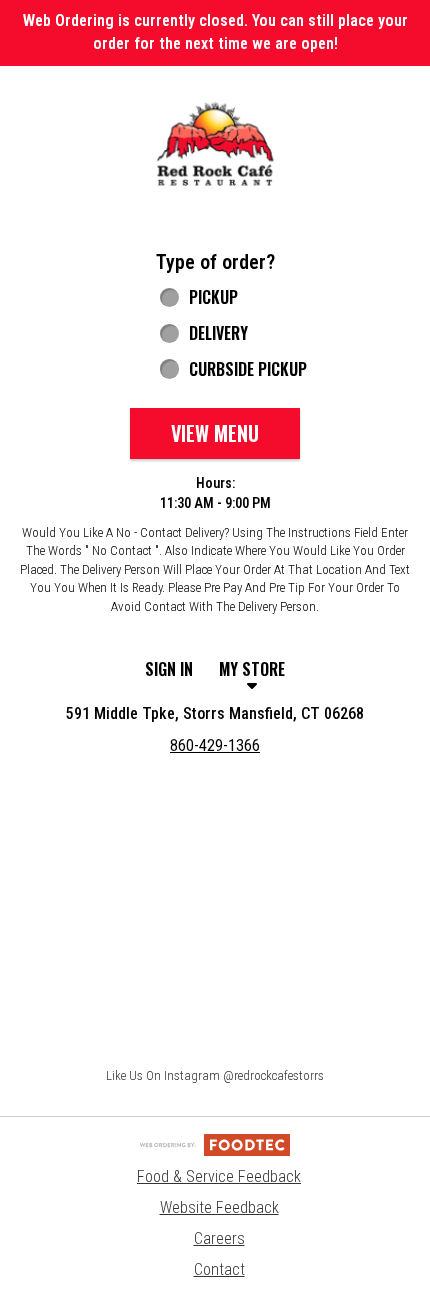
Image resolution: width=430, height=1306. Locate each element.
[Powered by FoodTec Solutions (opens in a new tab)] (215, 1143)
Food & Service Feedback (219, 1176)
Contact (219, 1269)
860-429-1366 (215, 745)
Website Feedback (219, 1207)
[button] (215, 145)
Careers (219, 1238)
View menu (215, 433)
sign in (169, 669)
